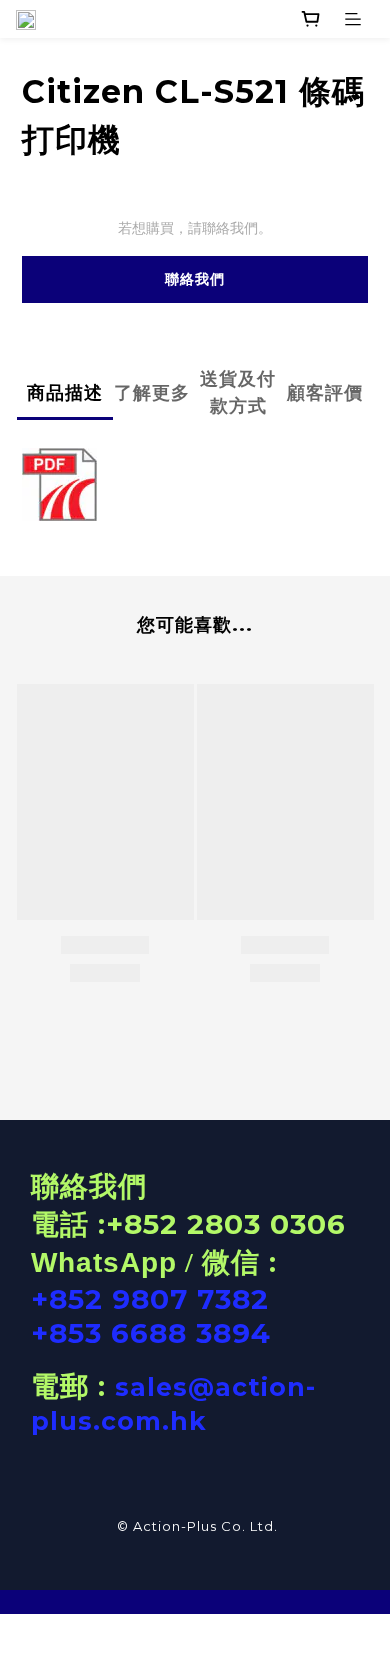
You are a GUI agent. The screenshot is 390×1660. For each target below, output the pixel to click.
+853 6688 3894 (151, 1333)
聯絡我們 (195, 279)
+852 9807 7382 (150, 1299)
